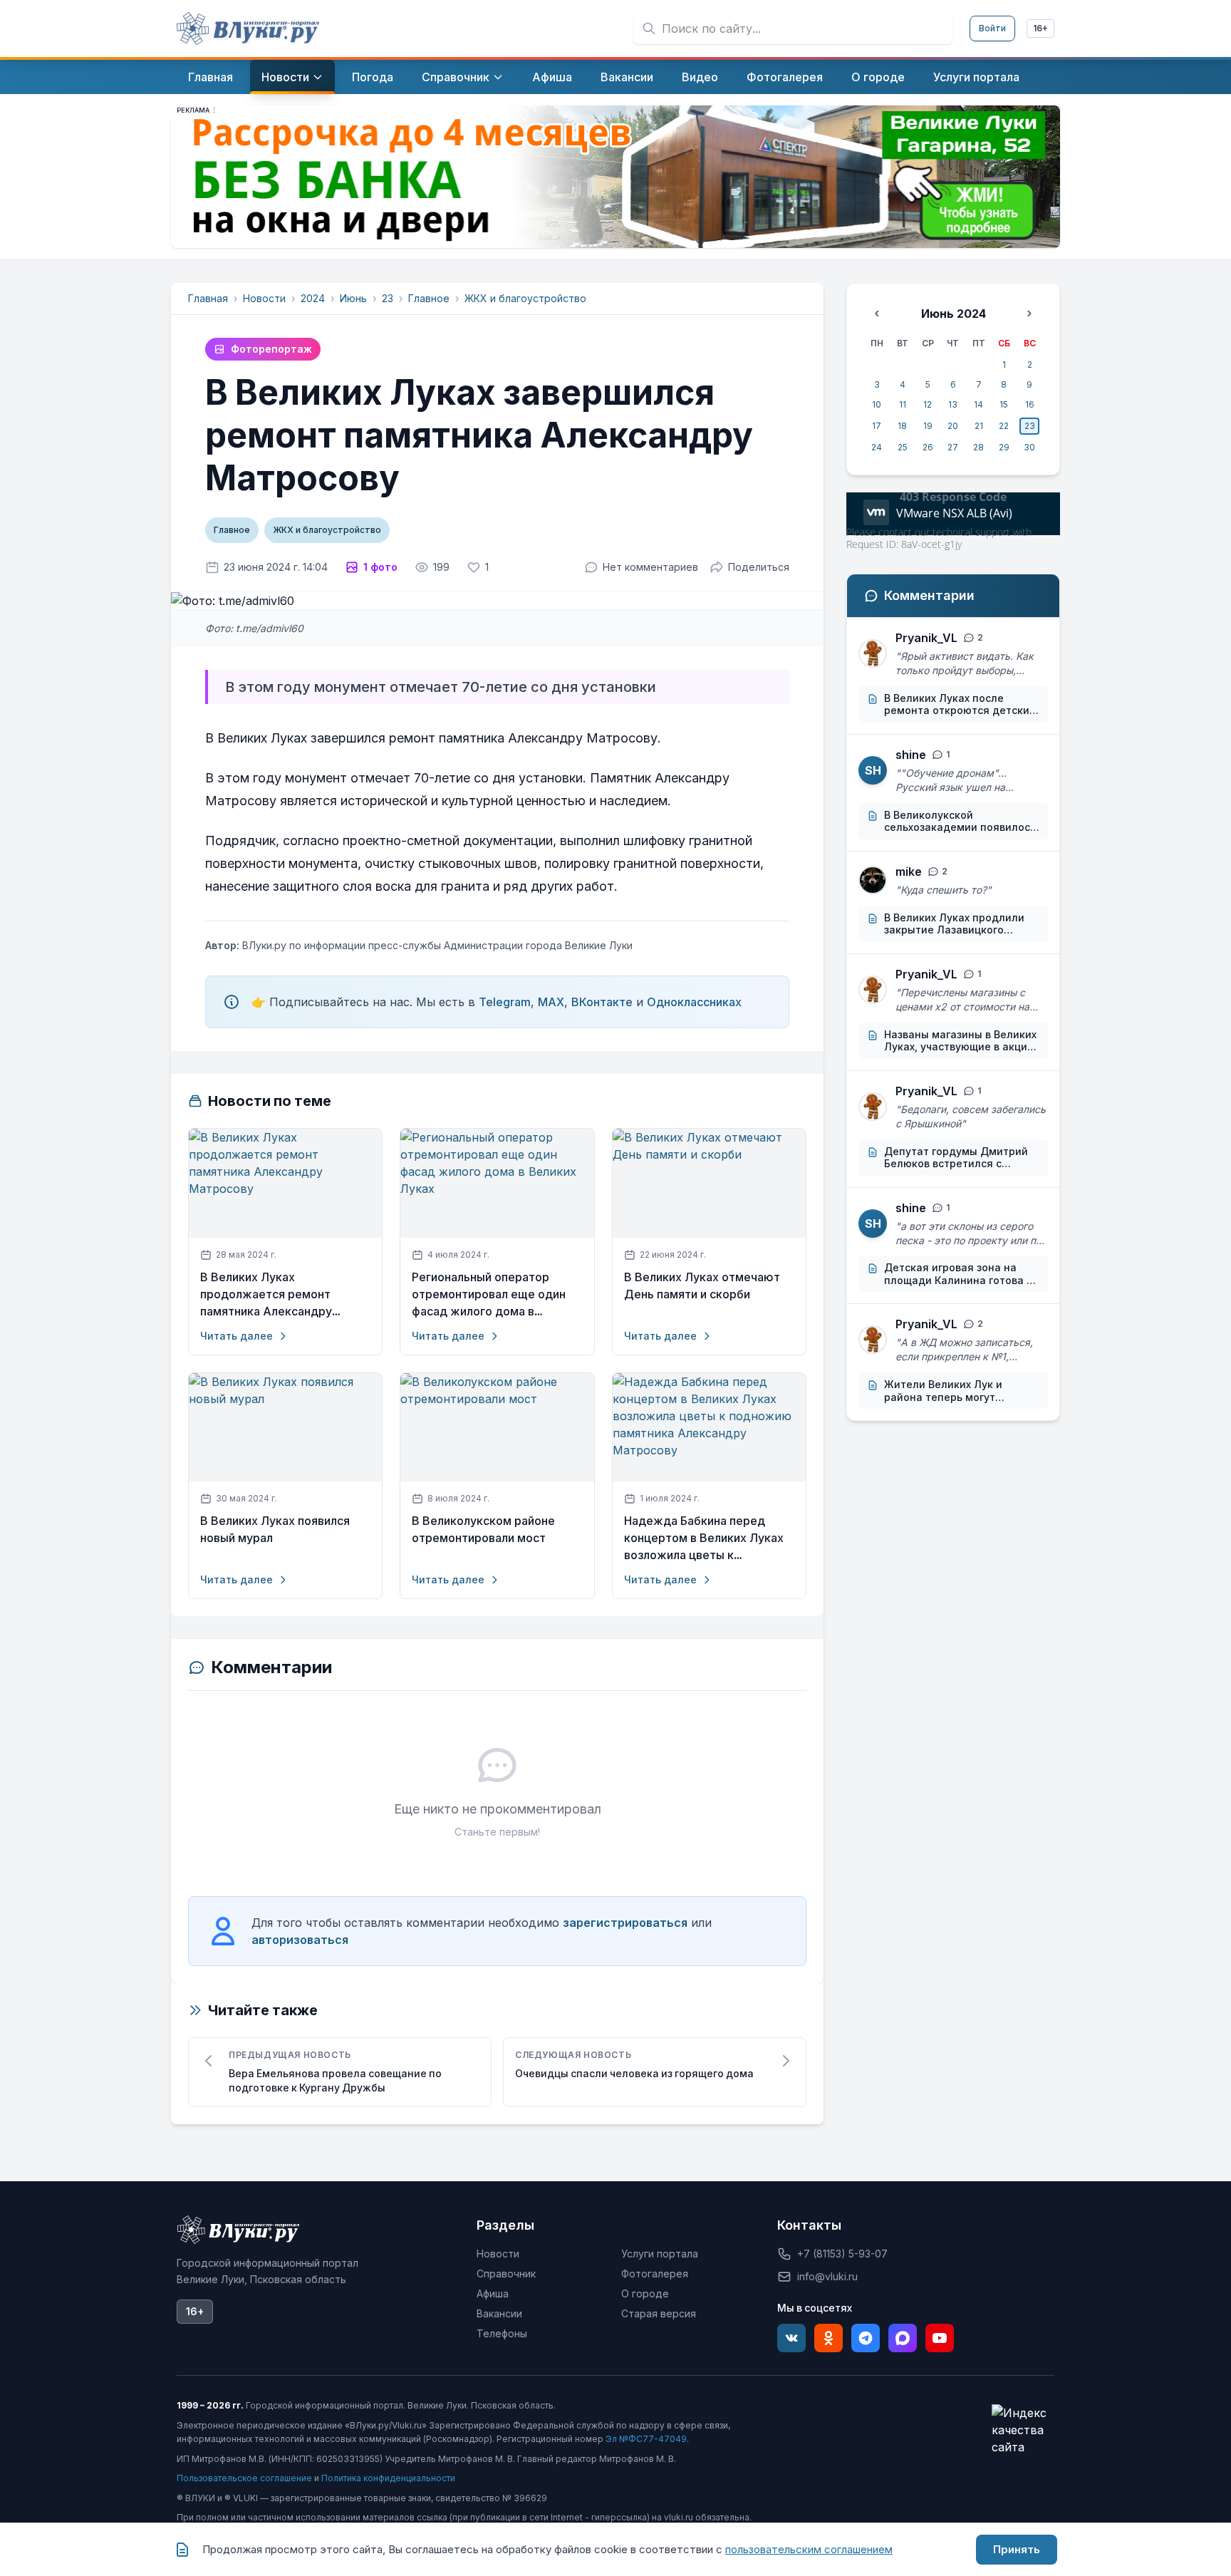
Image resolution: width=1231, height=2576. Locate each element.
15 (1004, 404)
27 (953, 447)
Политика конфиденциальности (388, 2478)
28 (978, 447)
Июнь (353, 298)
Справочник (506, 2274)
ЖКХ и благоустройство (525, 298)
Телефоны (502, 2333)
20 (953, 426)
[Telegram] (866, 2338)
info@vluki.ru (827, 2276)
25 (903, 447)
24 (877, 447)
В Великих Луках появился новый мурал (275, 1530)
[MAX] (903, 2338)
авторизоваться (300, 1940)
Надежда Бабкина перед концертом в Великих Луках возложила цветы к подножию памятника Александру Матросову (704, 1538)
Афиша (493, 2293)
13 (953, 404)
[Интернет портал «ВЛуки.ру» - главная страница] (248, 29)
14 (978, 404)
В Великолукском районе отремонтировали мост (483, 1530)
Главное (429, 298)
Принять (1017, 2549)
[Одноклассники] (829, 2338)
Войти (992, 28)
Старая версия (659, 2313)
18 (902, 426)
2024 (313, 298)
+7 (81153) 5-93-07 (842, 2254)
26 (928, 447)
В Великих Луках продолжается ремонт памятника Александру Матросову (266, 1295)
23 (388, 298)
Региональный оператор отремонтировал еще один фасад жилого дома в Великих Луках (489, 1295)
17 (877, 426)
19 (928, 426)
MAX (551, 1002)
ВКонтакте (602, 1002)
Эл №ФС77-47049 (646, 2439)
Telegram (505, 1002)
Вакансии (499, 2313)
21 (979, 426)
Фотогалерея (655, 2274)
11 (903, 404)
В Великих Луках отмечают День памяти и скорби (702, 1286)
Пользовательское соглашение (244, 2478)
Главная (208, 298)
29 (1004, 447)
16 (1030, 404)
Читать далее (237, 1336)
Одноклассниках (694, 1002)
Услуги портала (660, 2254)
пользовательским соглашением (809, 2549)
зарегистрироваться (625, 1923)
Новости (264, 298)
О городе (645, 2293)
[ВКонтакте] (791, 2338)
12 (928, 404)
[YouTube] (940, 2338)
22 (1004, 426)
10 (877, 404)
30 (1029, 447)
